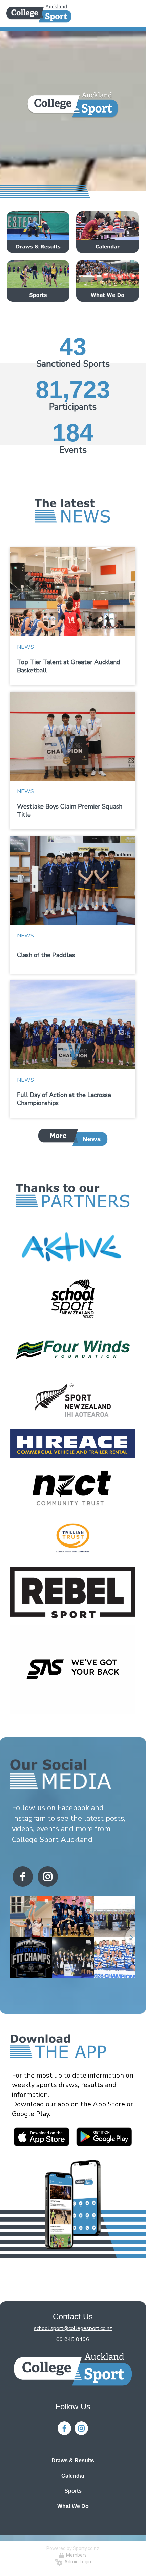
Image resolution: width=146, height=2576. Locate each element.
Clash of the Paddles (46, 955)
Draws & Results (73, 2461)
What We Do (73, 2506)
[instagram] (48, 1877)
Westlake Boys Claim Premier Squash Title (70, 811)
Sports (73, 2491)
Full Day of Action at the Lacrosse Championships (64, 1099)
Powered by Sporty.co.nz (73, 2548)
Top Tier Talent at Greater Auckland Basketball (69, 666)
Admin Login (77, 2562)
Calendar (73, 2476)
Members (75, 2555)
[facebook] (23, 1877)
